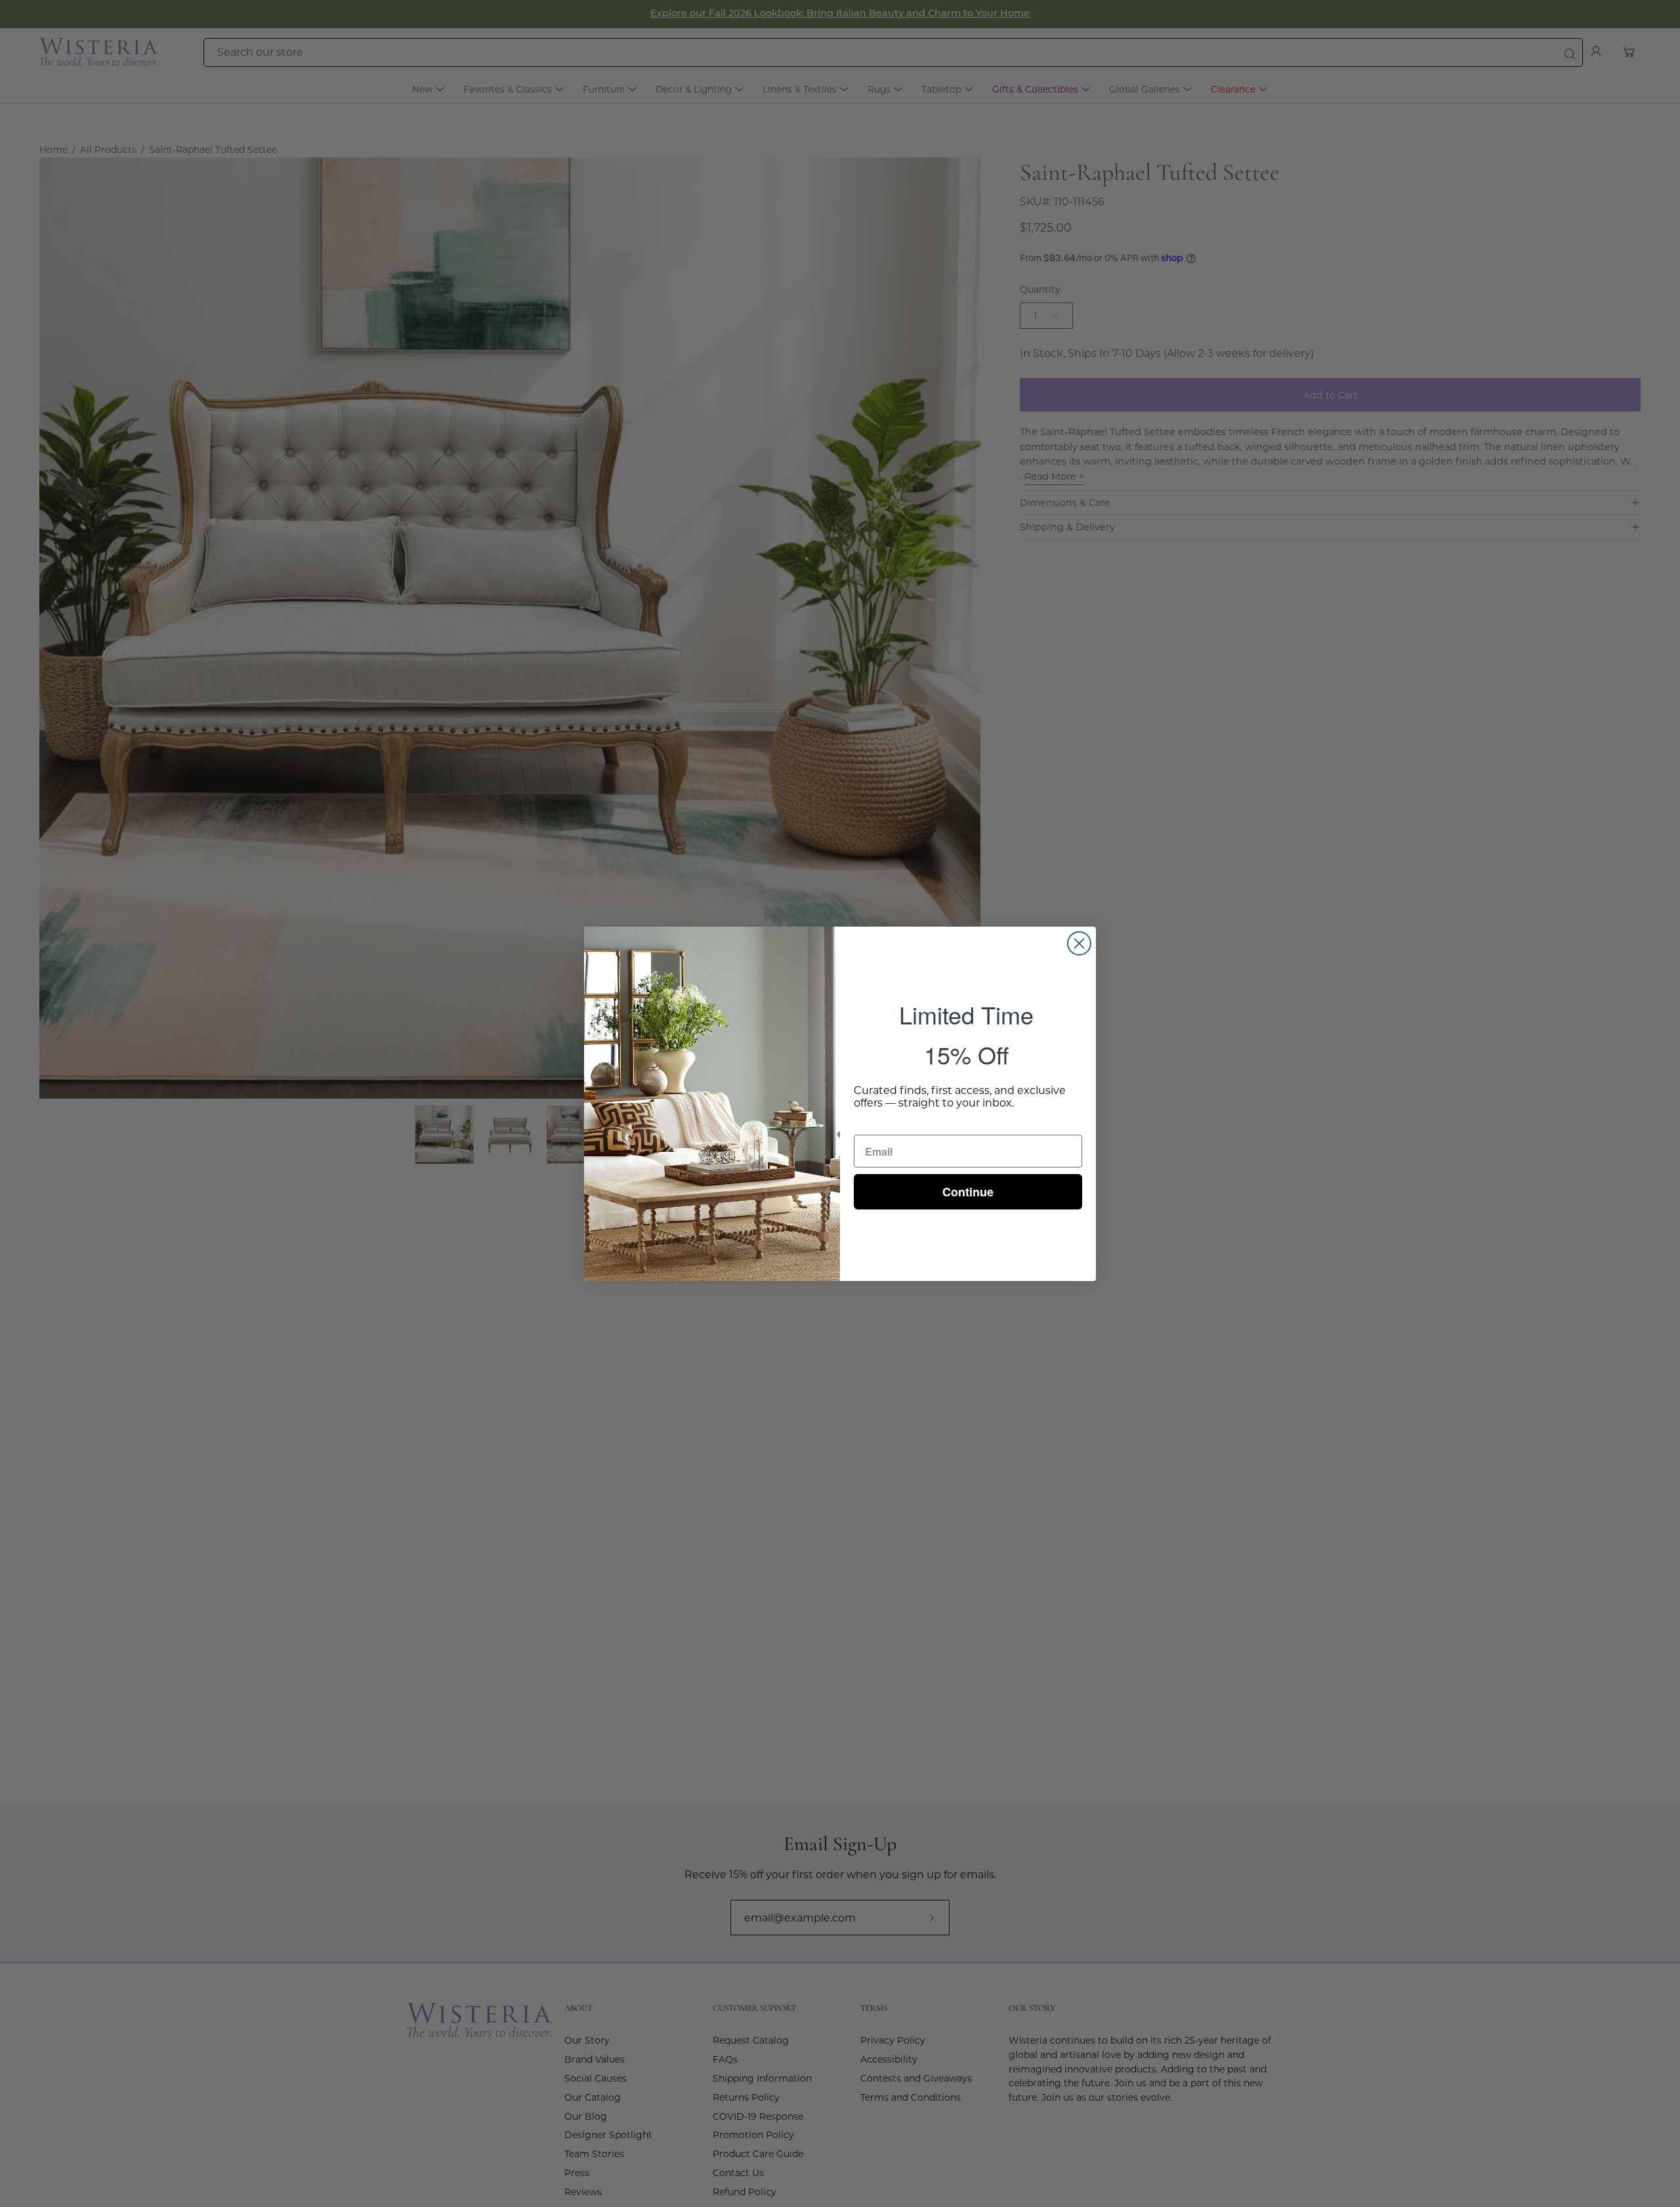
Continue (968, 1192)
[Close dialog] (1079, 943)
